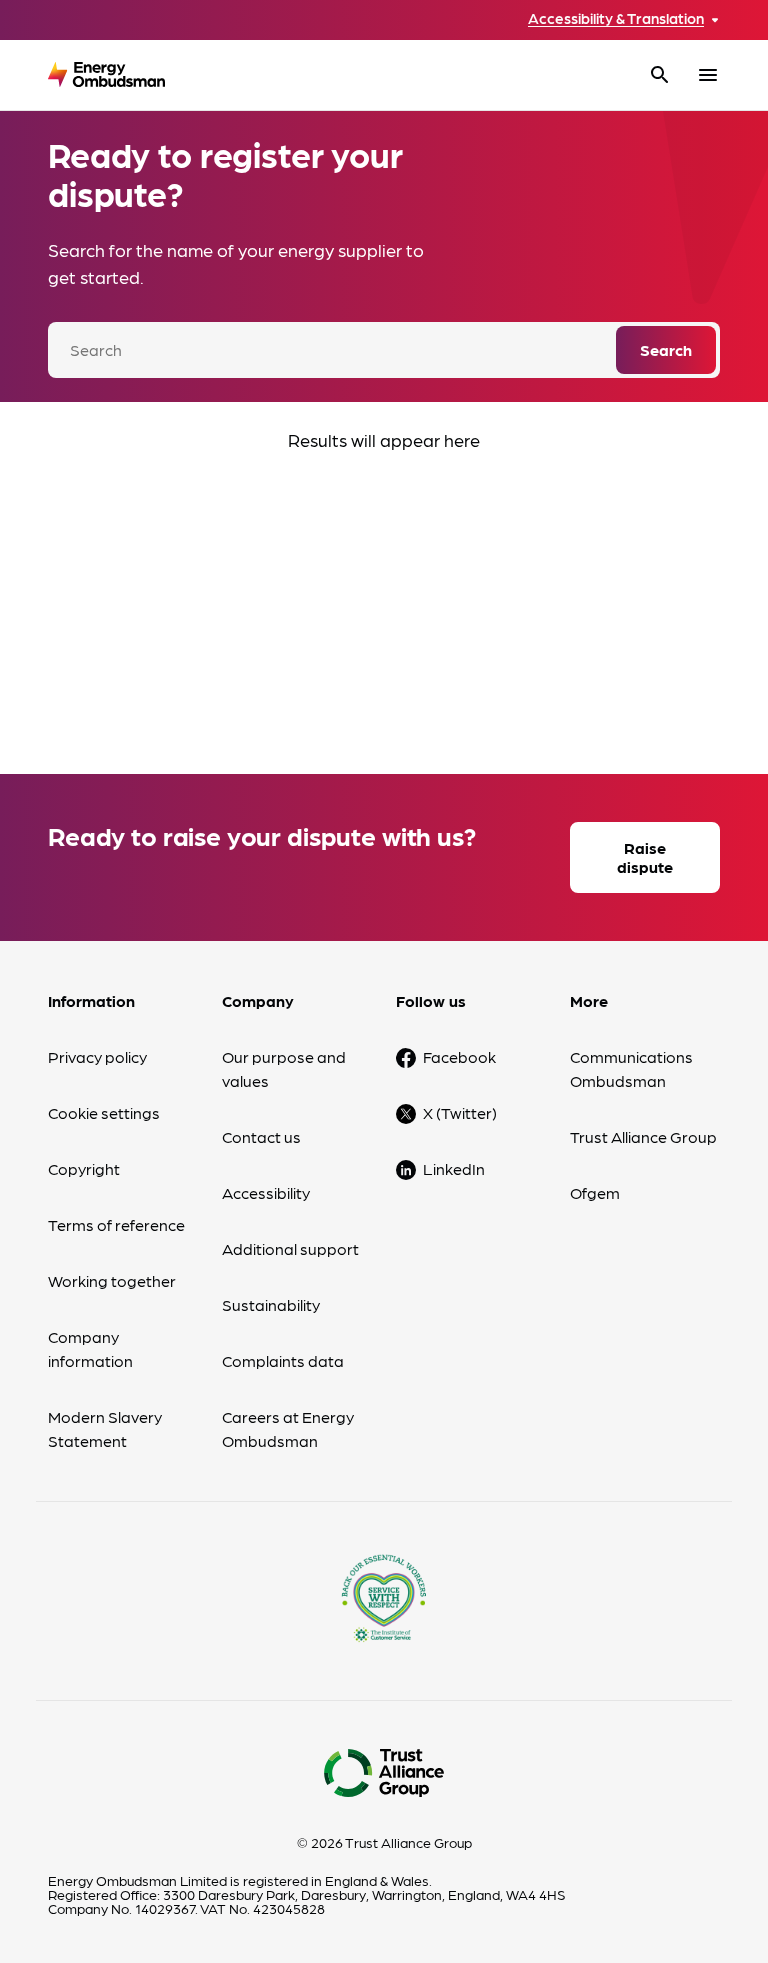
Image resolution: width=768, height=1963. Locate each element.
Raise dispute (645, 857)
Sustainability (271, 1304)
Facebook (459, 1056)
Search (666, 349)
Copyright (84, 1168)
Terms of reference (116, 1224)
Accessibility (266, 1192)
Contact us (261, 1136)
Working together (112, 1280)
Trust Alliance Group (643, 1136)
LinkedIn (454, 1168)
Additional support (290, 1248)
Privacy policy (97, 1056)
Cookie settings (104, 1112)
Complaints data (283, 1360)
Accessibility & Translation (616, 18)
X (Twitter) (460, 1112)
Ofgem (595, 1192)
